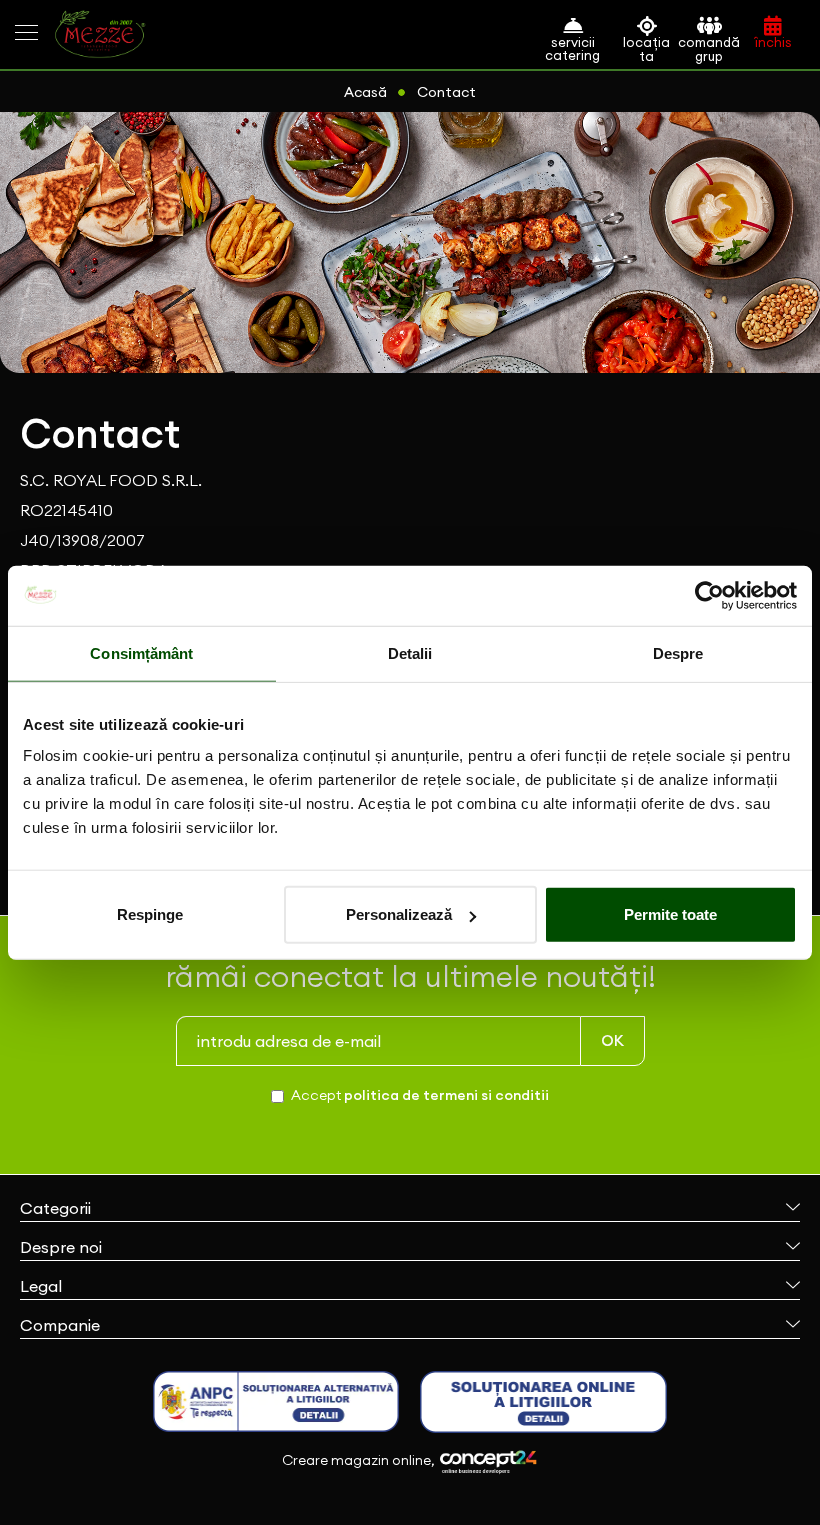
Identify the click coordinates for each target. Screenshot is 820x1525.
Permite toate (670, 914)
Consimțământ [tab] (141, 652)
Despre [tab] (678, 652)
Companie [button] (60, 1325)
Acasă (365, 92)
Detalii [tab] (410, 652)
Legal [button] (41, 1286)
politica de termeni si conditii (446, 1095)
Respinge (150, 914)
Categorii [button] (55, 1208)
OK (612, 1040)
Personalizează (399, 914)
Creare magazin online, (360, 1460)
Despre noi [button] (61, 1247)
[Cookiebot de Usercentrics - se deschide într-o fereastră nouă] (709, 595)
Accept (420, 1095)
